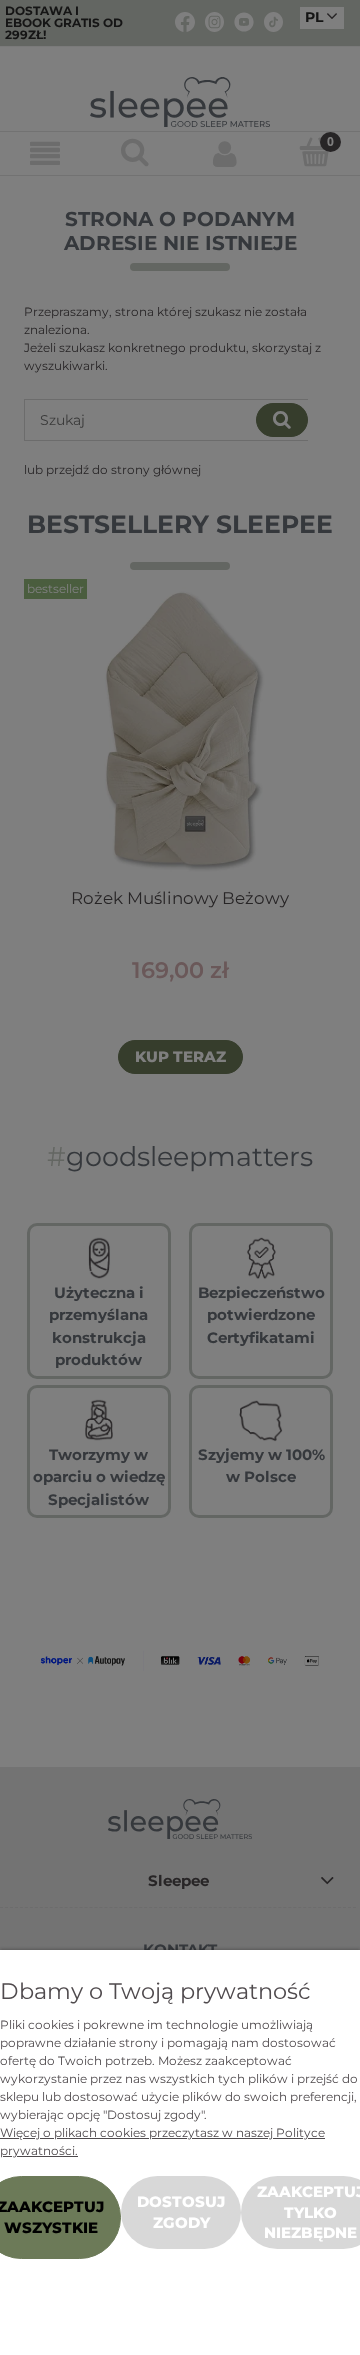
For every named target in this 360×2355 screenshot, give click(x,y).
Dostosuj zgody (181, 2211)
